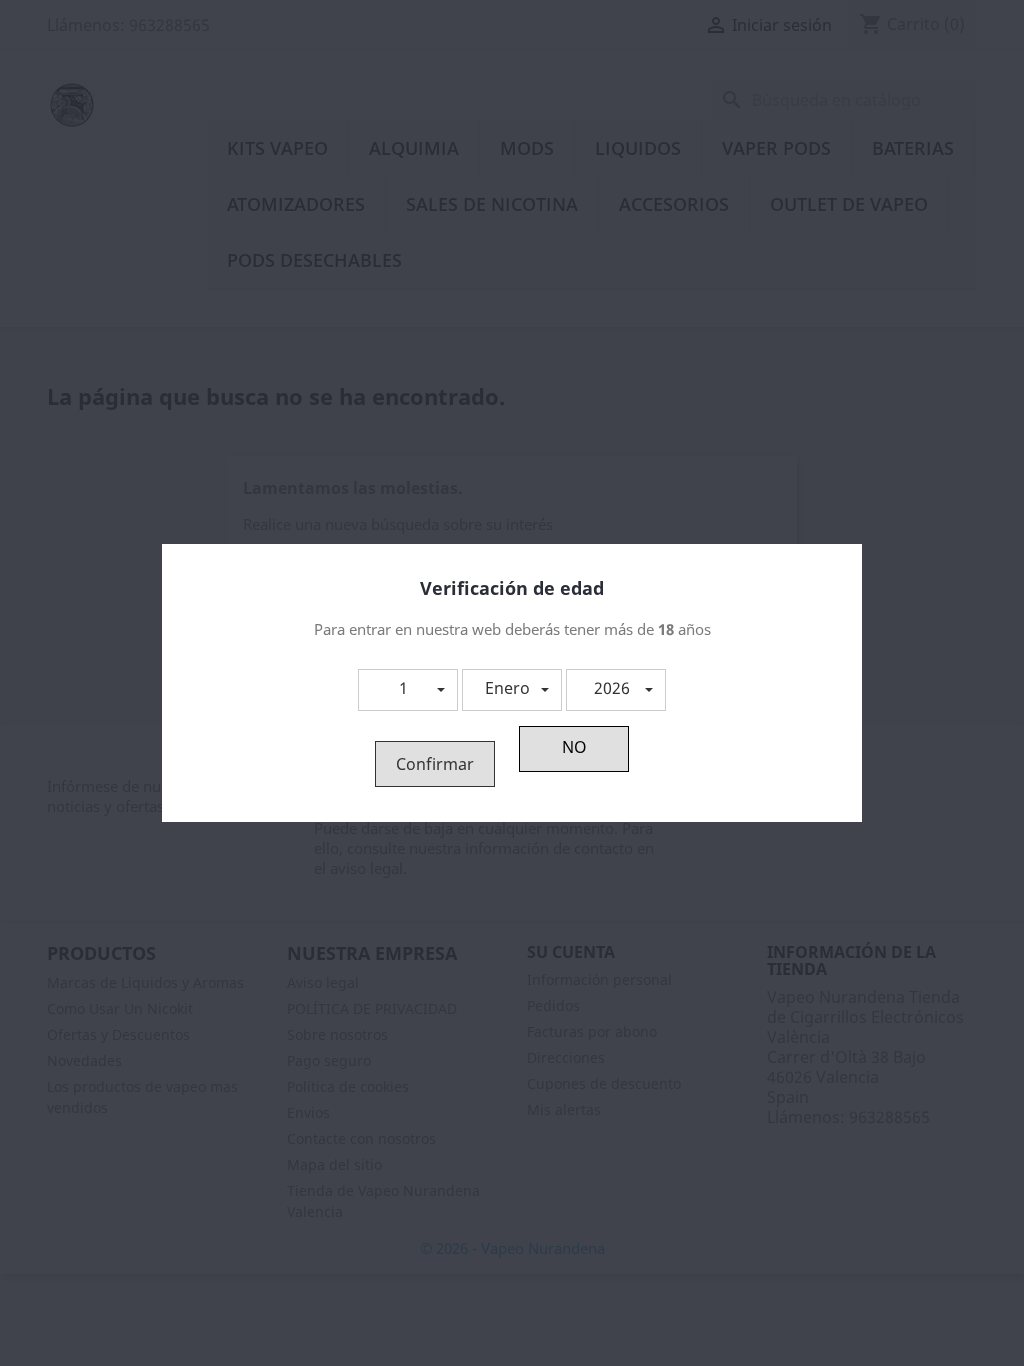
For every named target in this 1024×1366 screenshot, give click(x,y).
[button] (408, 690)
